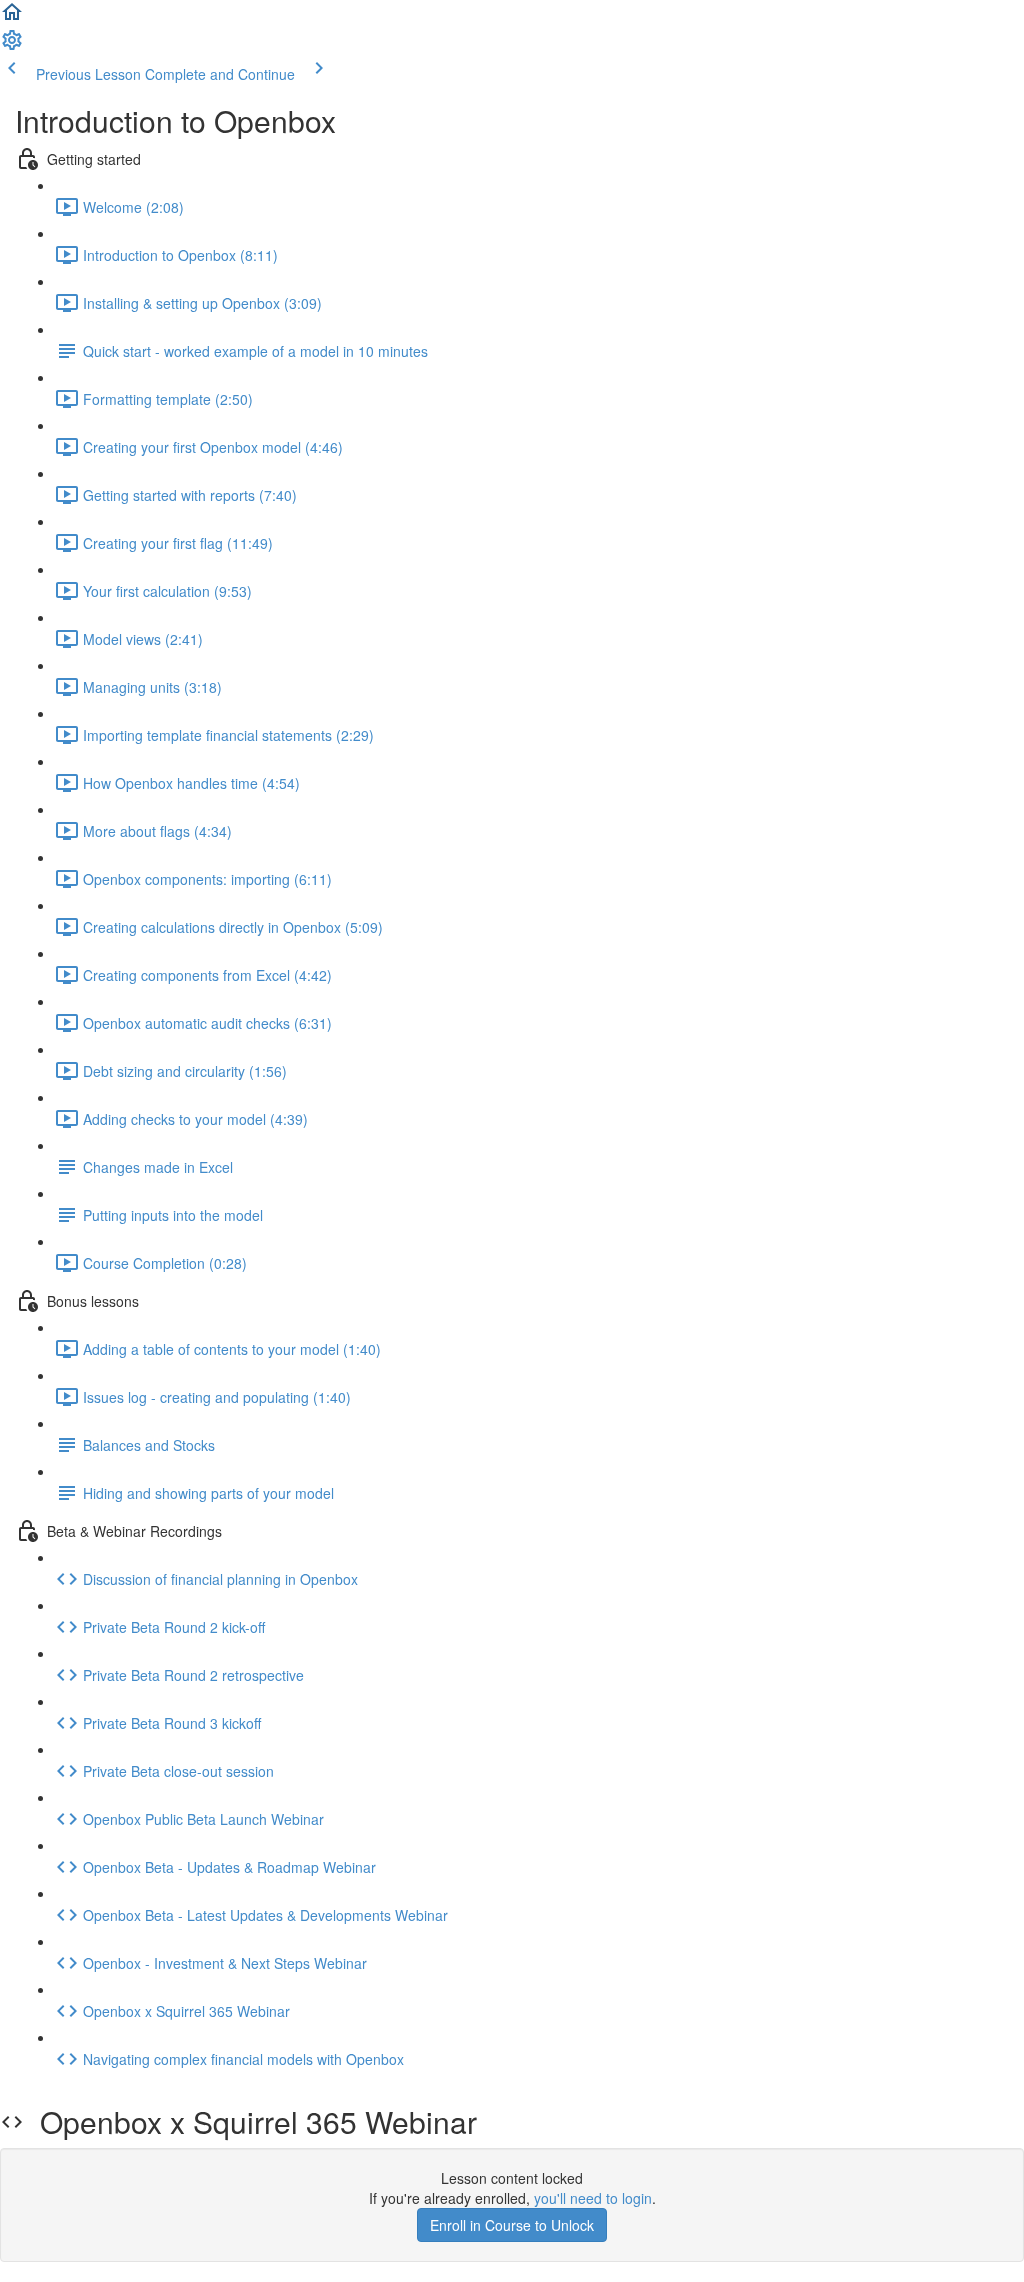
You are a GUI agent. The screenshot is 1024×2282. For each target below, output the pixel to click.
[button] (12, 18)
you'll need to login (593, 2198)
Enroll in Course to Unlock (512, 2225)
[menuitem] (12, 46)
